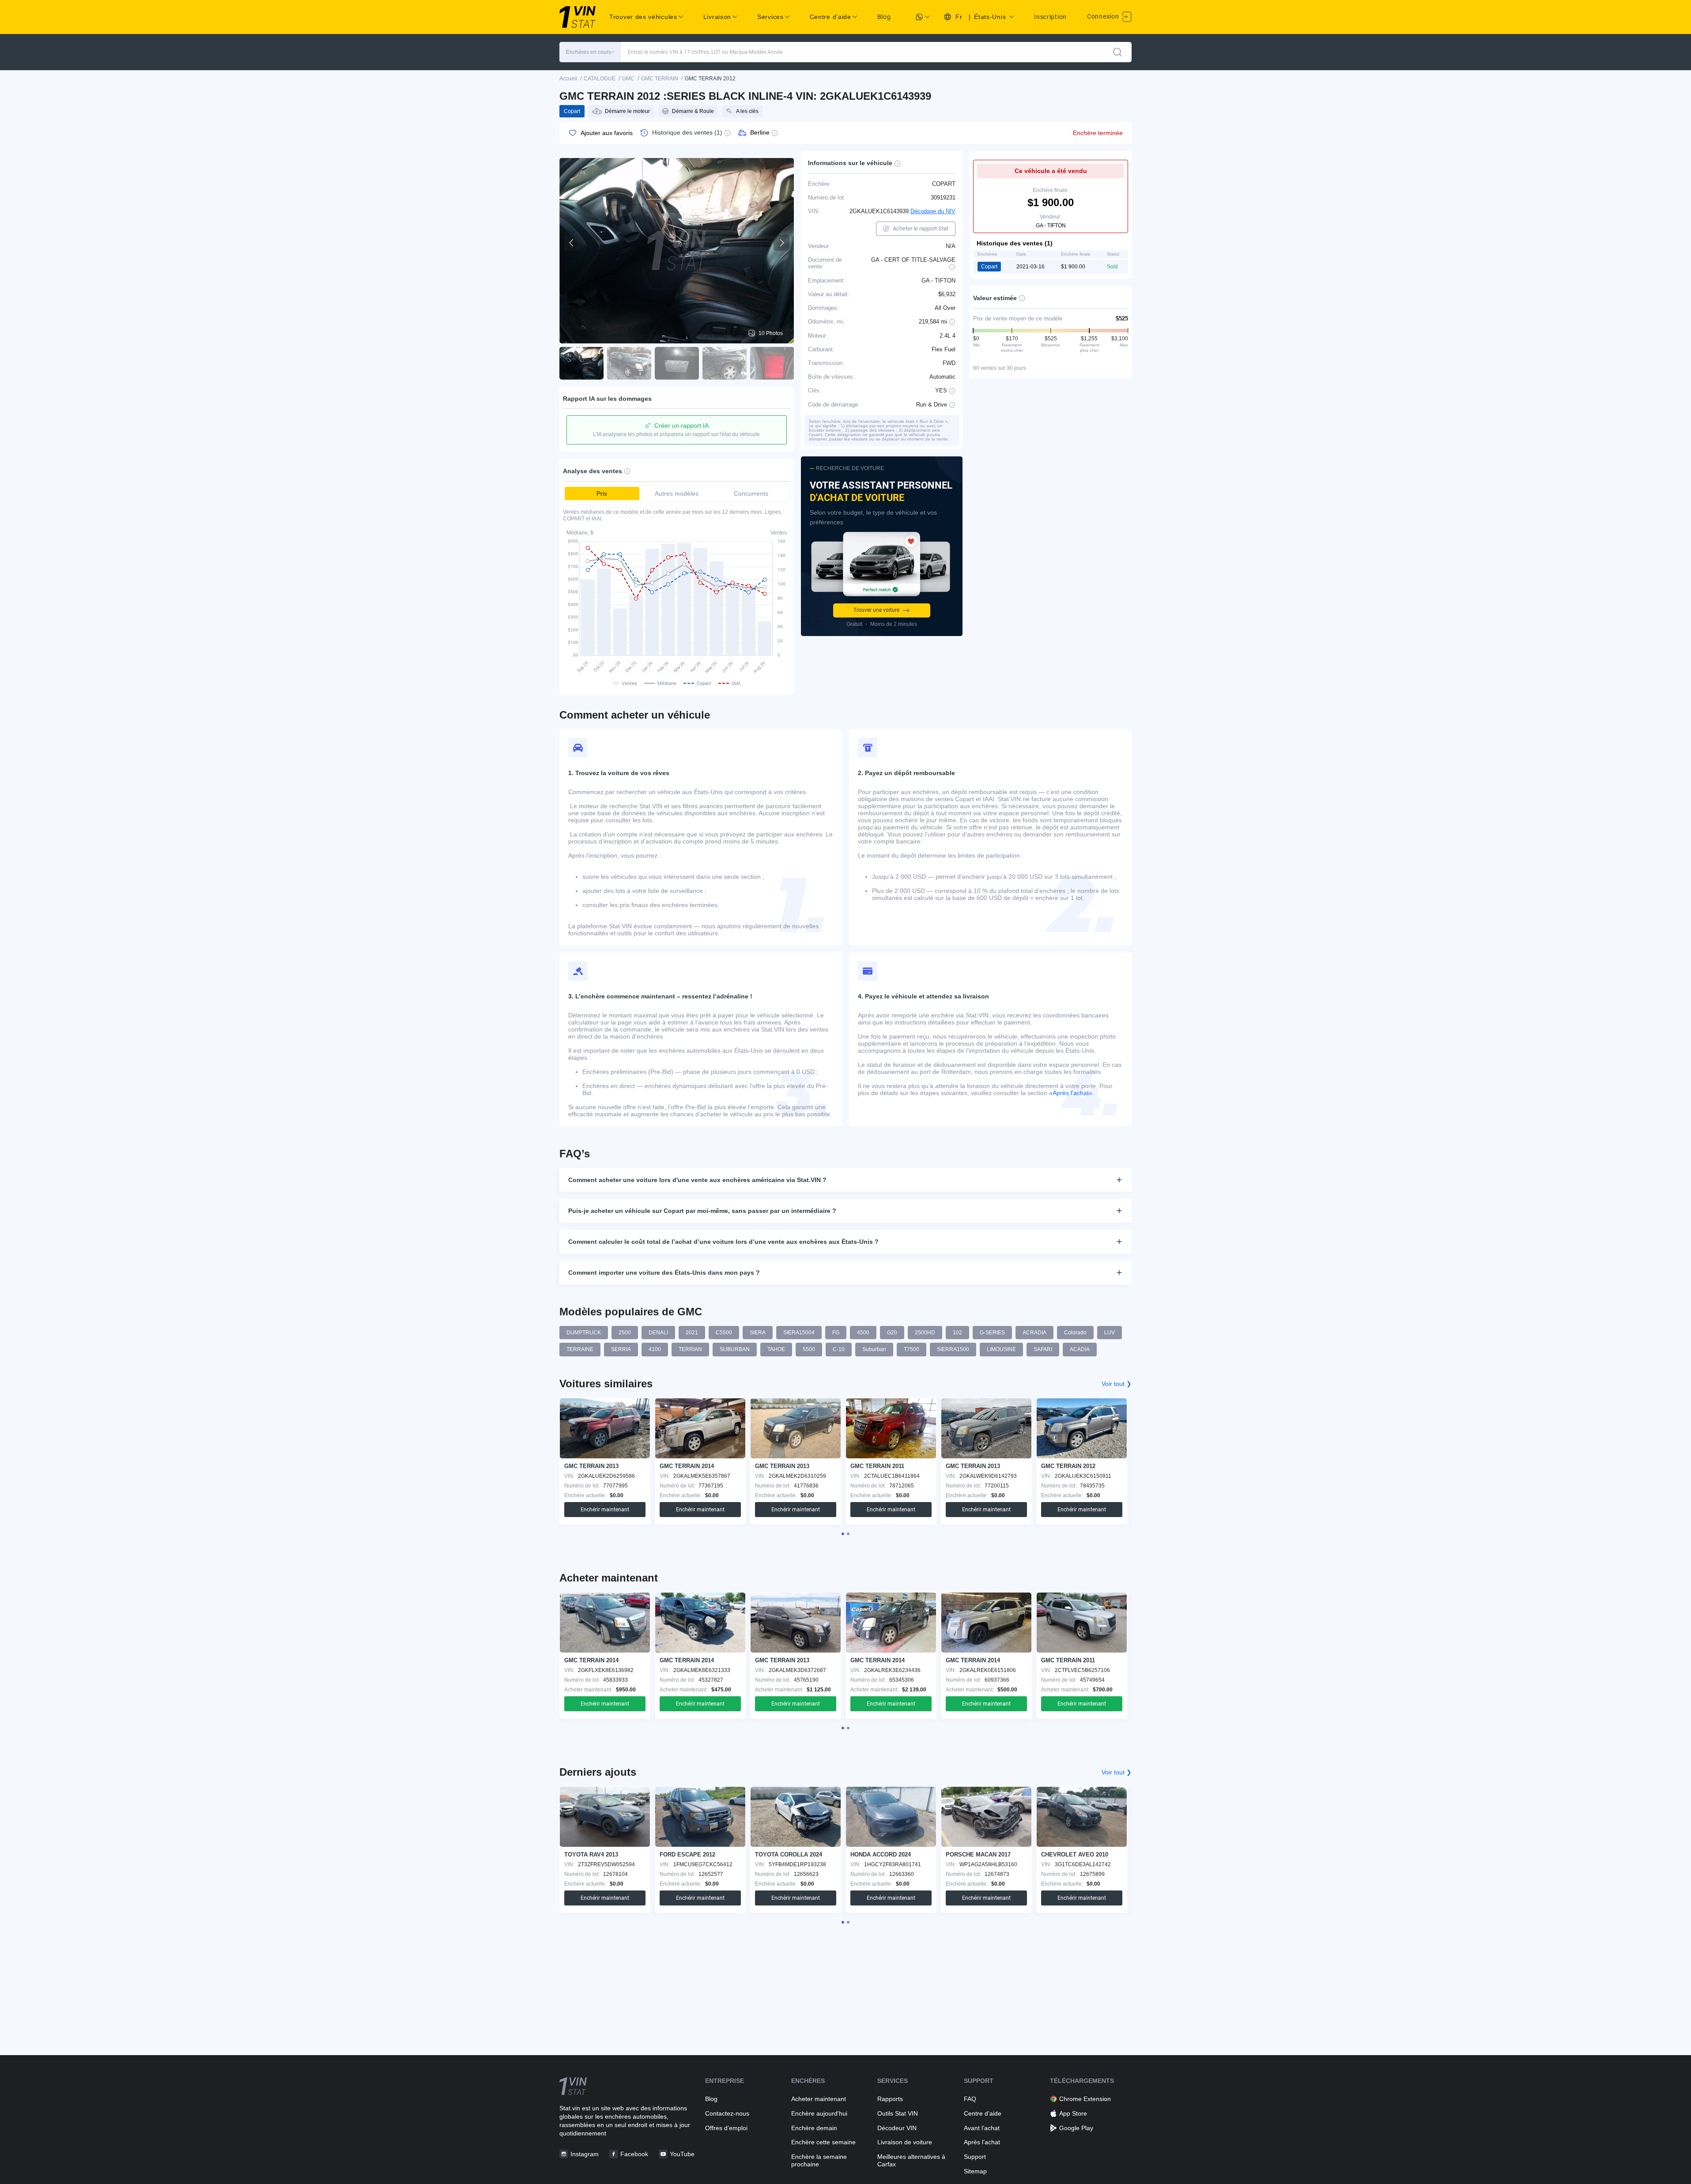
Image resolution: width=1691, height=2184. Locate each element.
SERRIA (621, 1349)
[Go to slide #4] (725, 363)
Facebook (634, 2154)
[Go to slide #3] (677, 363)
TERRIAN (690, 1349)
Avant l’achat (982, 2128)
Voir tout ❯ (1117, 1384)
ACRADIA (1034, 1333)
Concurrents (751, 493)
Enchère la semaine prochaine (819, 2160)
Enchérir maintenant (605, 1510)
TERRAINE (580, 1349)
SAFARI (1043, 1349)
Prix (602, 493)
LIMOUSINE (1001, 1349)
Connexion (1104, 16)
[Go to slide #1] (581, 363)
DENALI (658, 1333)
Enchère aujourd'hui (819, 2113)
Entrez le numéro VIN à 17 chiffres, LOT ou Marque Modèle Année (705, 52)
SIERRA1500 (953, 1349)
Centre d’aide (983, 2113)
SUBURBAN (735, 1349)
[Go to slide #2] (629, 363)
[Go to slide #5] (772, 363)
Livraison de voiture (905, 2142)
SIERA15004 (799, 1333)
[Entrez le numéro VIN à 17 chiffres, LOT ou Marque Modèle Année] (1117, 52)
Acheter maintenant (819, 2099)
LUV (1110, 1333)
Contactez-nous (727, 2113)
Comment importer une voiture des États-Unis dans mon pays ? (664, 1273)
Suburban (874, 1349)
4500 (863, 1333)
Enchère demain (814, 2128)
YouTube (682, 2154)
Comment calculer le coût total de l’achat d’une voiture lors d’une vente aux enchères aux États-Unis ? (723, 1242)
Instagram (585, 2154)
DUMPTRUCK (584, 1333)
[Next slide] (781, 243)
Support (975, 2157)
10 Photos (771, 333)
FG (836, 1333)
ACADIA (1080, 1349)
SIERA (758, 1333)
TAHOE (776, 1349)
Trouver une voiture (876, 610)
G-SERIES (992, 1333)
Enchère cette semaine (823, 2142)
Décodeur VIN (897, 2128)
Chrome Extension (1085, 2099)
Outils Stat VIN (898, 2113)
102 (957, 1333)
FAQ (970, 2099)
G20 (892, 1333)
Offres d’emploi (726, 2128)
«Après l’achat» (1071, 1093)
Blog (884, 17)
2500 (625, 1333)
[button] (590, 52)
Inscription (1050, 17)
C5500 (724, 1333)
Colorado (1075, 1333)
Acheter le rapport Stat (921, 228)
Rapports (890, 2099)
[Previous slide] (572, 243)
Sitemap (975, 2171)
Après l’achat (982, 2142)
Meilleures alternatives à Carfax (911, 2160)
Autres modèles (677, 493)
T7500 (912, 1349)
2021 (692, 1333)
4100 (655, 1349)
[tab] (843, 1534)
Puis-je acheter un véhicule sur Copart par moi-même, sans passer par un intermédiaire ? (702, 1211)
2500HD (925, 1333)
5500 (809, 1349)
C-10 (839, 1349)
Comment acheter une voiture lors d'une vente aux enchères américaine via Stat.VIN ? (697, 1180)
